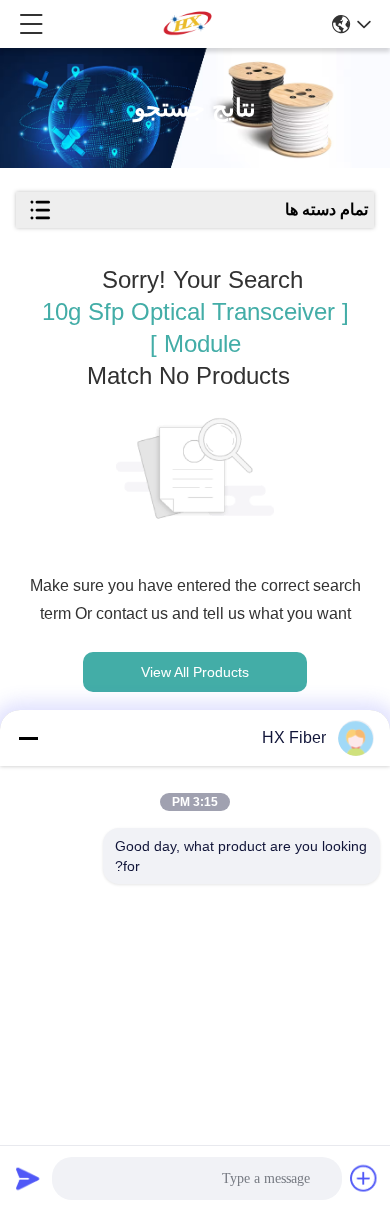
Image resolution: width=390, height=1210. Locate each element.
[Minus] (28, 738)
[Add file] (364, 1178)
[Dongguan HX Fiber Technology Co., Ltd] (188, 24)
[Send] (28, 1178)
